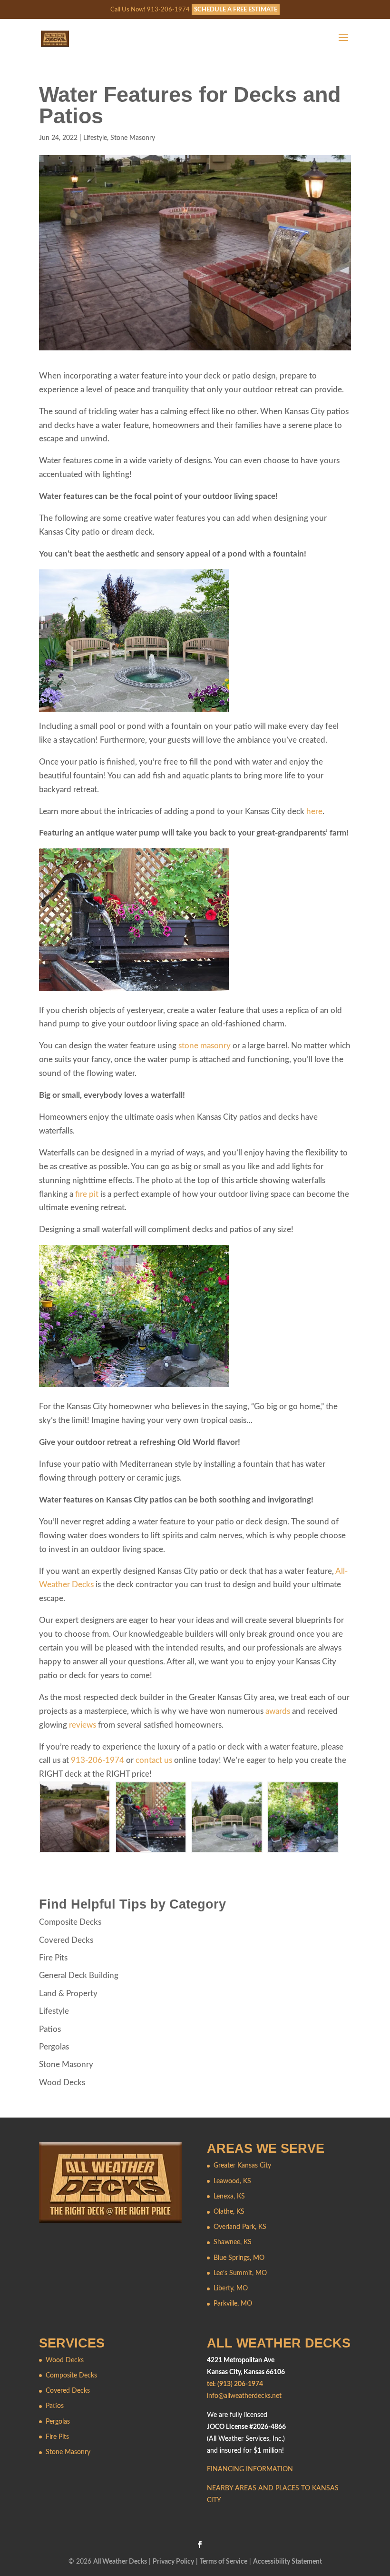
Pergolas (54, 2047)
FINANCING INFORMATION (250, 2469)
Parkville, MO (233, 2304)
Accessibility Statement (288, 2562)
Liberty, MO (231, 2288)
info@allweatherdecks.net (244, 2396)
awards (278, 1711)
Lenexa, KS (229, 2197)
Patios (50, 2029)
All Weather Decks (120, 2562)
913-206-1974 (97, 1760)
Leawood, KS (232, 2181)
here (314, 811)
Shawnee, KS (233, 2242)
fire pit (87, 1194)
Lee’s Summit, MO (240, 2273)
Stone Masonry (133, 138)
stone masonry (205, 1046)
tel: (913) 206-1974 (235, 2384)
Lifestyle (95, 138)
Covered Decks (66, 1940)
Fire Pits (53, 1958)
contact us (154, 1760)
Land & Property (68, 1994)
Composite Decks (70, 1922)
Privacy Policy (173, 2562)
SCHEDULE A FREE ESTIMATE (236, 10)
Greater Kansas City (242, 2166)
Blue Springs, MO (239, 2258)
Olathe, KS (229, 2212)
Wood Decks (62, 2083)
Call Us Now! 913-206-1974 (150, 10)
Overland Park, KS (240, 2227)
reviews (83, 1725)
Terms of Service (224, 2562)
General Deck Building (79, 1975)
